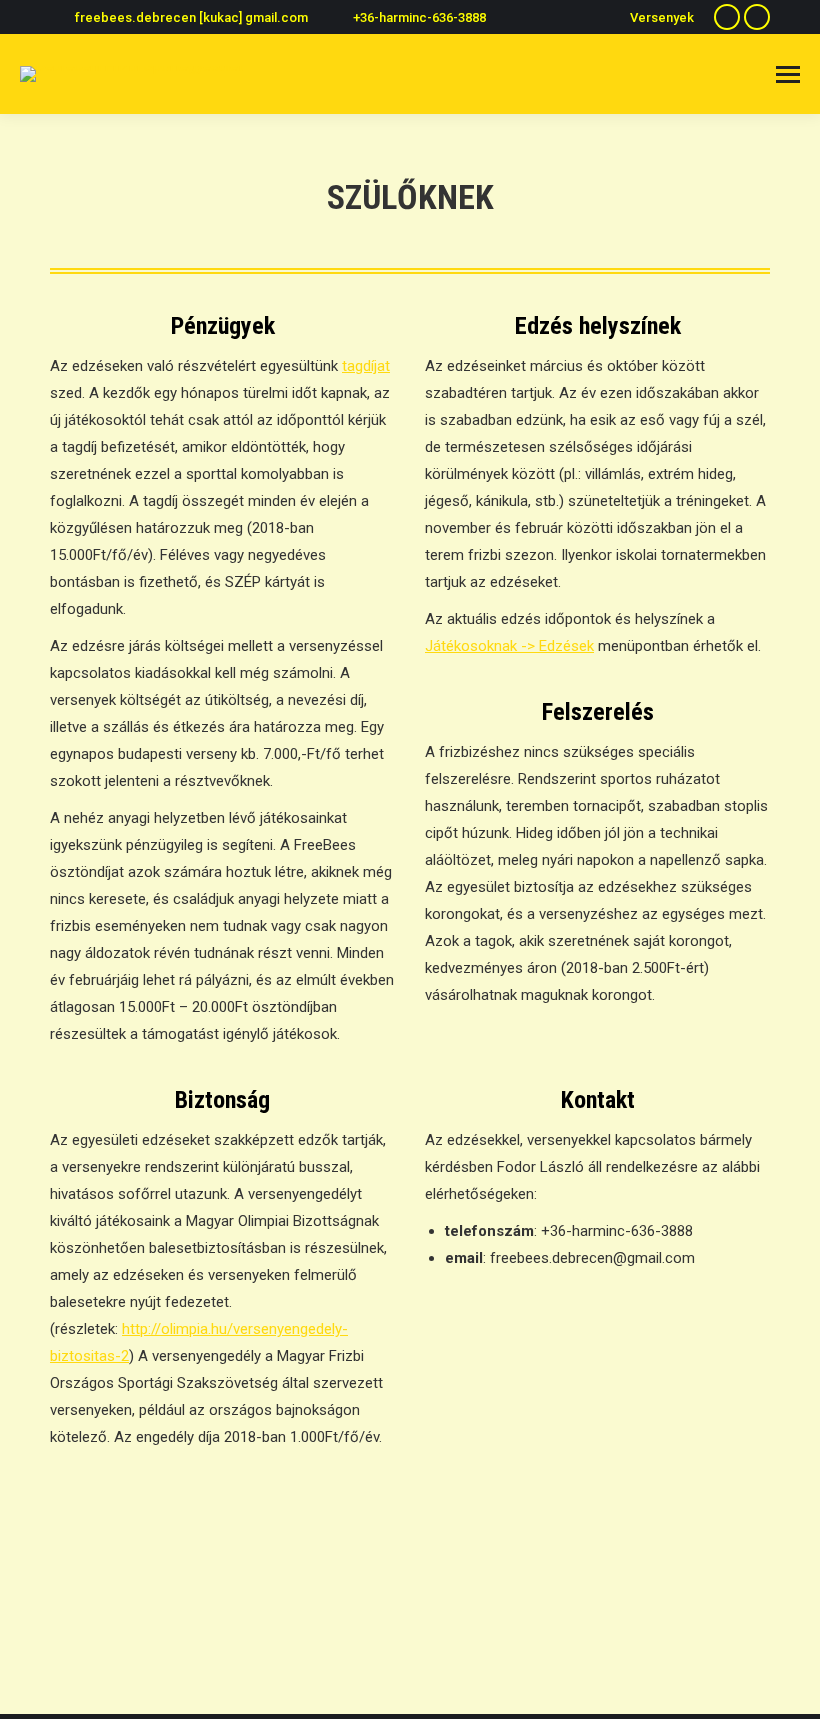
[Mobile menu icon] (788, 74)
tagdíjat (366, 366)
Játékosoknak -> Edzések (509, 646)
